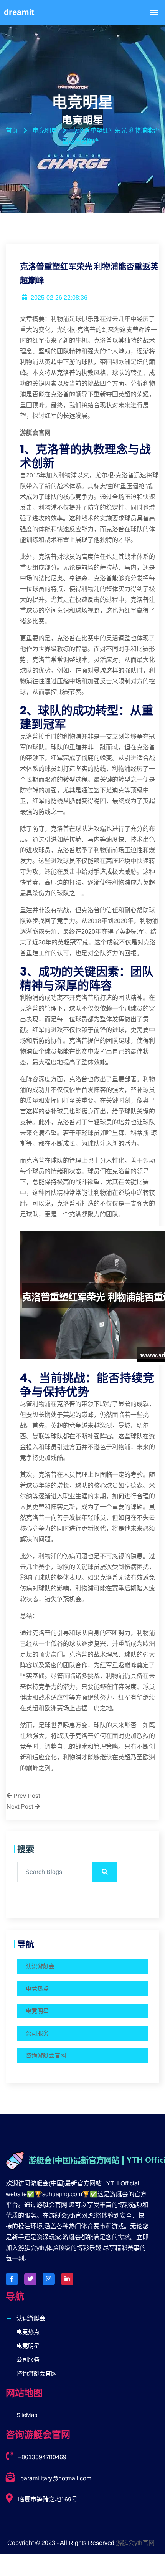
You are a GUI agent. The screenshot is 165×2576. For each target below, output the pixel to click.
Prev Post (26, 1796)
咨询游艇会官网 (46, 2055)
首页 (12, 130)
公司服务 (37, 2033)
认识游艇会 (40, 1966)
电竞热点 (37, 1989)
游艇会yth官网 (135, 2543)
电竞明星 (37, 2011)
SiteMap (27, 2415)
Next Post (21, 1807)
